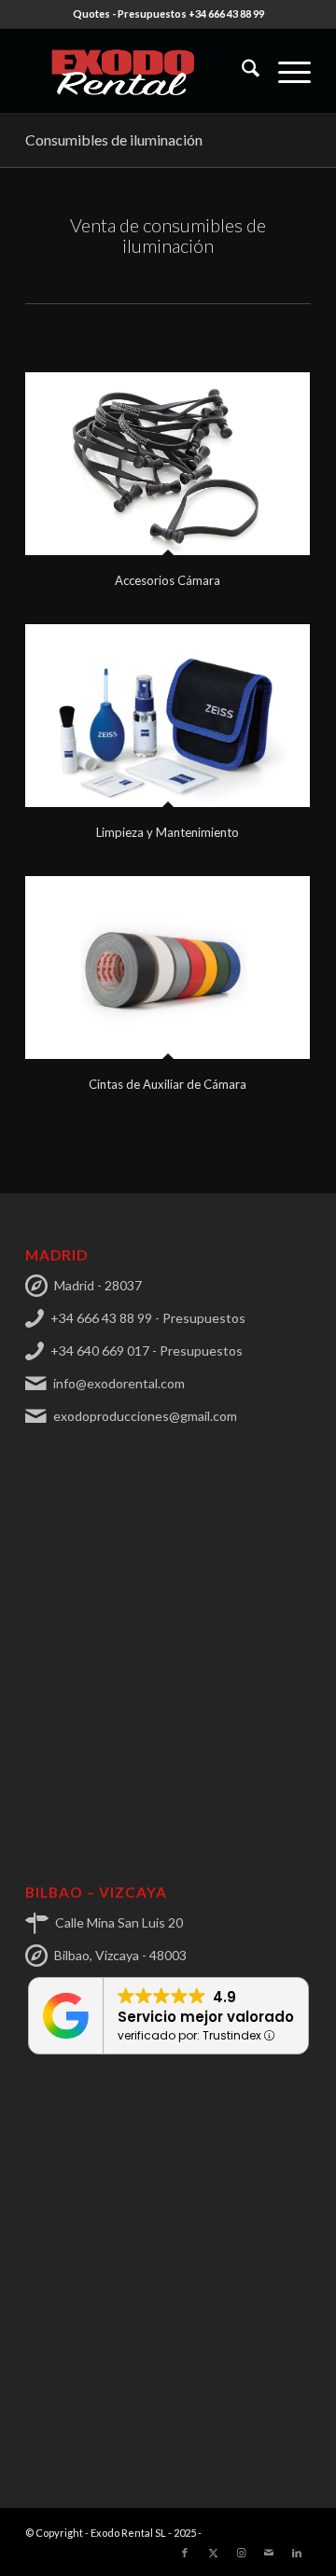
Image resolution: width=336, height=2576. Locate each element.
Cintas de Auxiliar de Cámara (168, 1084)
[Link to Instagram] (241, 2553)
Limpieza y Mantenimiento (168, 832)
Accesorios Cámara (168, 580)
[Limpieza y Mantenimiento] (168, 716)
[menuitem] (241, 71)
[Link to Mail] (269, 2553)
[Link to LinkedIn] (297, 2553)
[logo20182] (140, 71)
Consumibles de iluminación (114, 139)
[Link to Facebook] (185, 2553)
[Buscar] (241, 71)
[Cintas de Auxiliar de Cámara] (168, 968)
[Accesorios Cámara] (168, 464)
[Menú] (285, 71)
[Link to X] (213, 2553)
